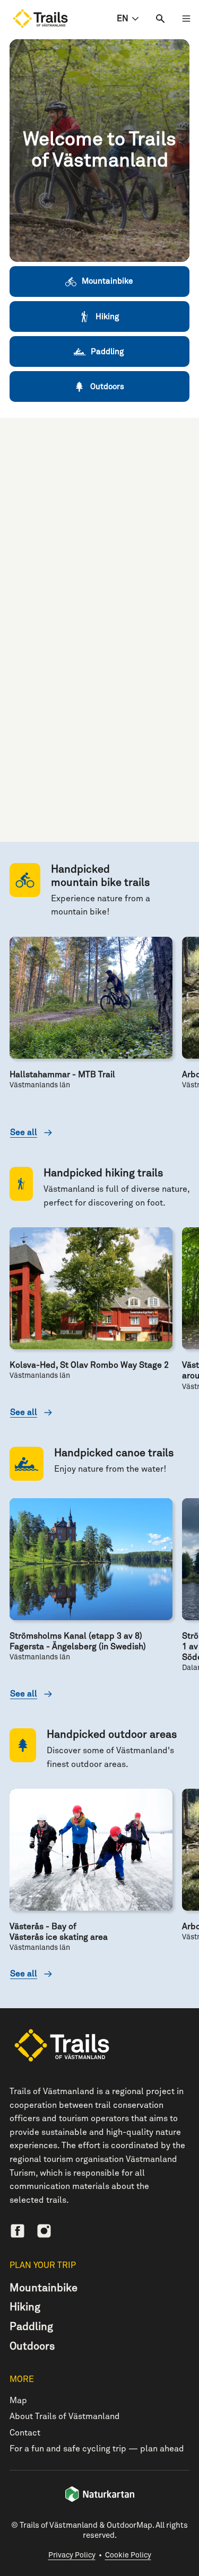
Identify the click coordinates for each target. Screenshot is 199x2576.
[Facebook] (18, 2231)
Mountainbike (44, 2288)
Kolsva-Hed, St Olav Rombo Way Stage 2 (89, 1365)
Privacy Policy (72, 2555)
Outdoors (32, 2346)
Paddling (31, 2327)
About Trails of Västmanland (65, 2416)
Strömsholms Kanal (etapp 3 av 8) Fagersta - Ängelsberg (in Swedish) (78, 1641)
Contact (25, 2433)
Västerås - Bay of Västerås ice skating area (59, 1932)
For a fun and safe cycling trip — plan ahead (97, 2449)
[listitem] (99, 151)
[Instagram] (44, 2231)
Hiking (25, 2307)
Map (18, 2401)
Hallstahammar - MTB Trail (62, 1075)
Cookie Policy (128, 2555)
